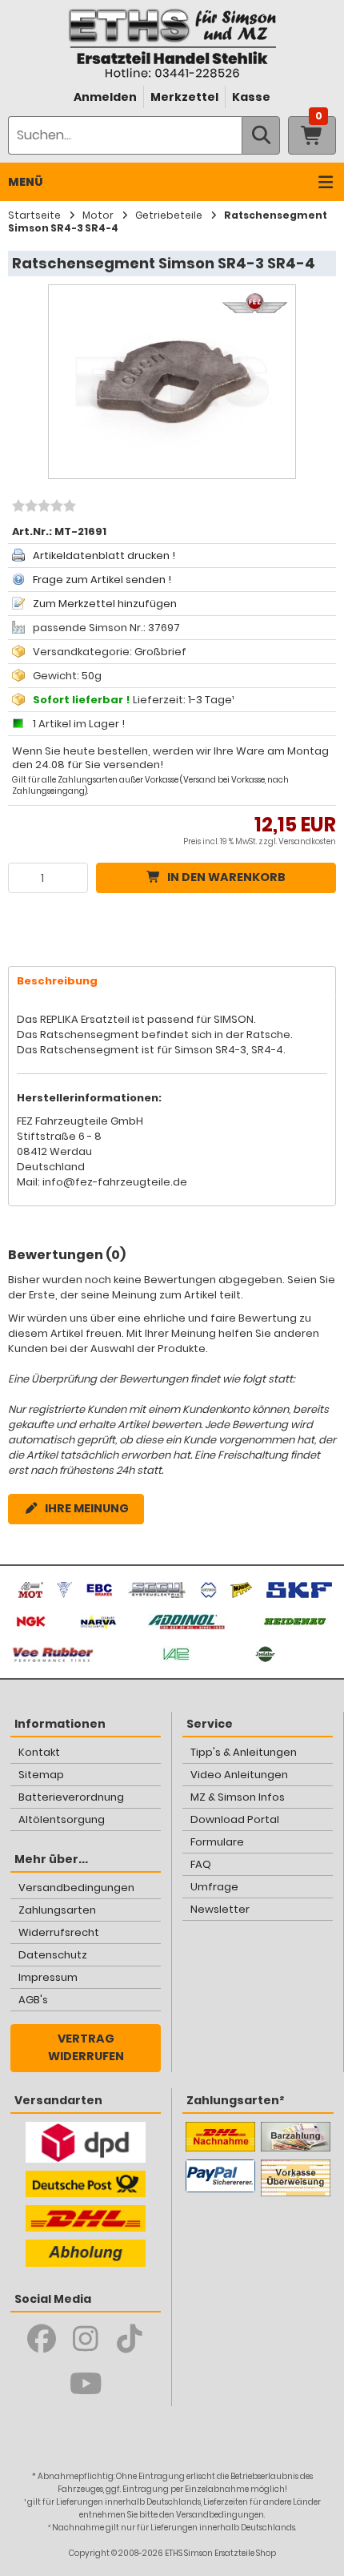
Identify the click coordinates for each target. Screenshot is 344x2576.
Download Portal (235, 1819)
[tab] (172, 981)
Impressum (48, 1977)
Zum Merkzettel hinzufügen (105, 604)
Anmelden (105, 97)
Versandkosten (307, 841)
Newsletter (220, 1909)
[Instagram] (86, 2339)
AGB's (33, 2000)
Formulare (217, 1842)
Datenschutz (53, 1955)
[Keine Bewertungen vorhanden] (42, 508)
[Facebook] (42, 2339)
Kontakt (39, 1752)
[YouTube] (86, 2384)
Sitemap (41, 1775)
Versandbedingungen (76, 1888)
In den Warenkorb (226, 877)
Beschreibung (57, 981)
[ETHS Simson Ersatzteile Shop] (172, 43)
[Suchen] (261, 135)
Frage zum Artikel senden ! (102, 580)
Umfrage (214, 1887)
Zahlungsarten (57, 1910)
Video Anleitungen (239, 1775)
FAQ (201, 1864)
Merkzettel (184, 97)
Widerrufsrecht (59, 1932)
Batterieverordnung (71, 1797)
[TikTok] (130, 2339)
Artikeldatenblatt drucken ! (104, 555)
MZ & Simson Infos (238, 1797)
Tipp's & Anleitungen (244, 1752)
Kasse (251, 97)
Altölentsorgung (62, 1819)
